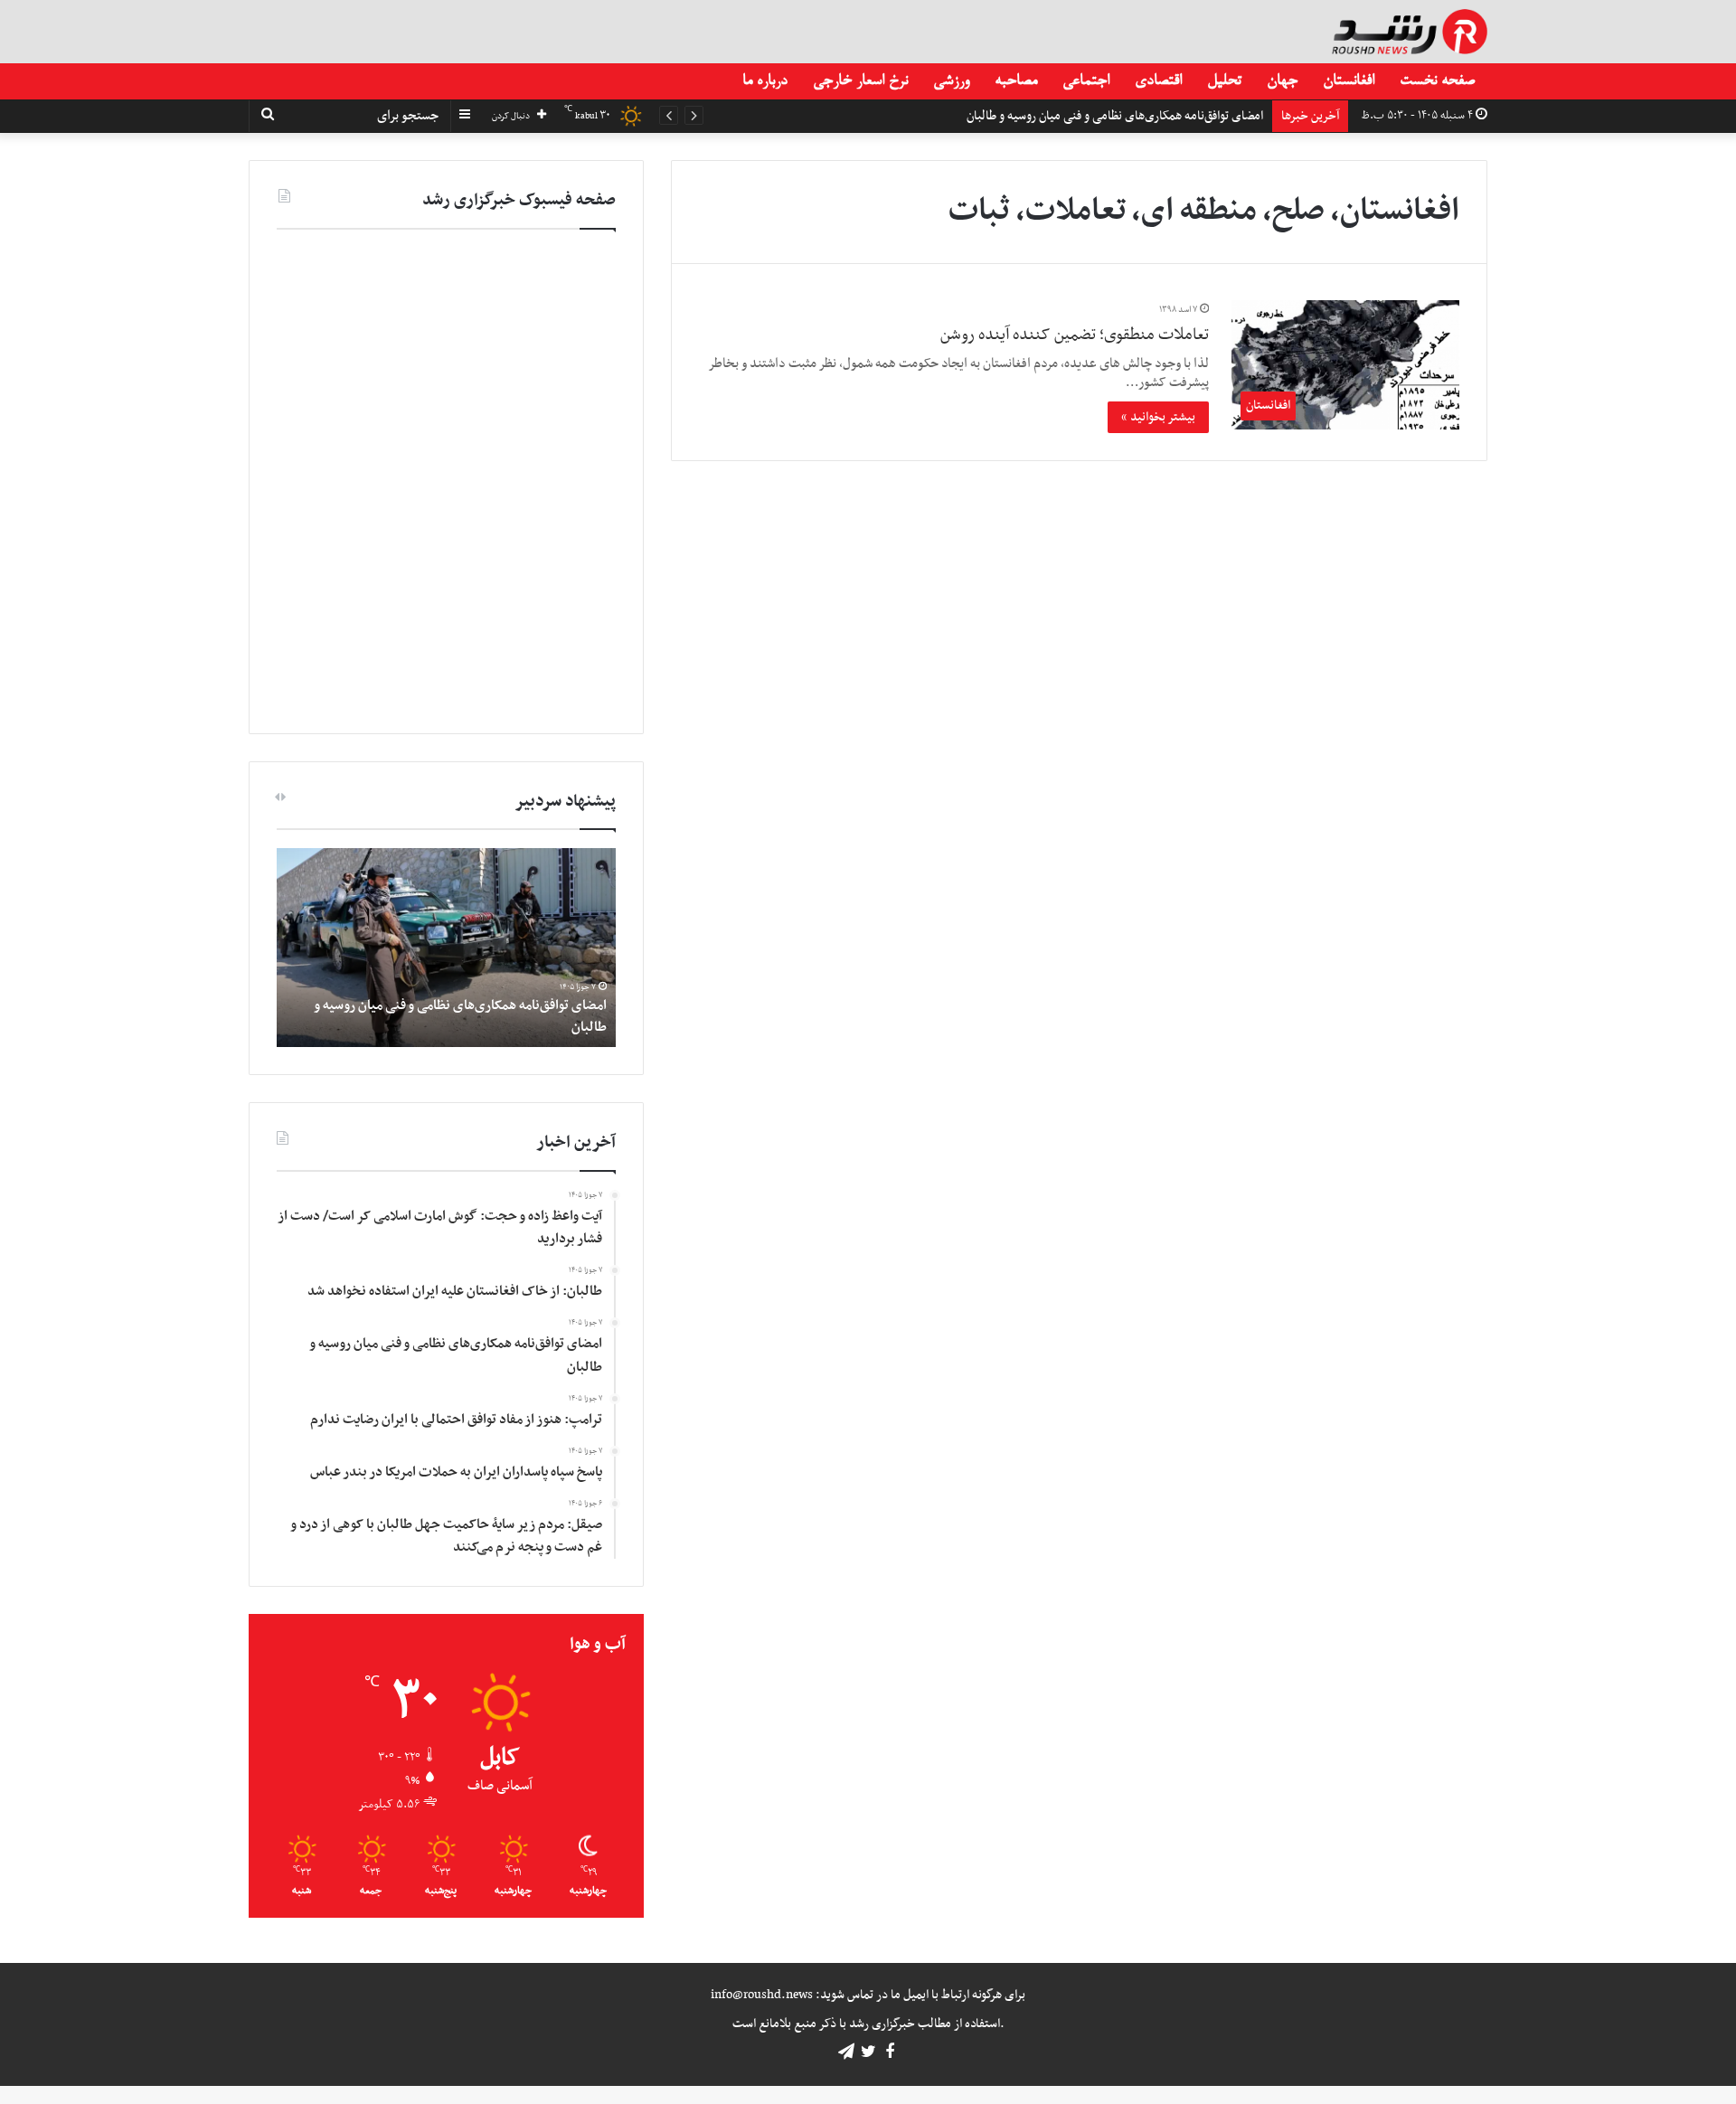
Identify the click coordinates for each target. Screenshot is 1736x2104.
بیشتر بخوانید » (1158, 417)
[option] (446, 948)
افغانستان (1349, 81)
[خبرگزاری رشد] (1410, 32)
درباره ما (765, 81)
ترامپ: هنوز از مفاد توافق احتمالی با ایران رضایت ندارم (1133, 116)
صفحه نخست (1437, 81)
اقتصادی (1158, 81)
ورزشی (951, 81)
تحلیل (1224, 81)
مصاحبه (1016, 81)
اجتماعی (1086, 81)
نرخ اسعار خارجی (860, 81)
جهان (1282, 81)
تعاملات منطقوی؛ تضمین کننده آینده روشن (1075, 335)
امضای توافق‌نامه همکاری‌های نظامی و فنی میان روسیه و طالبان (461, 1016)
